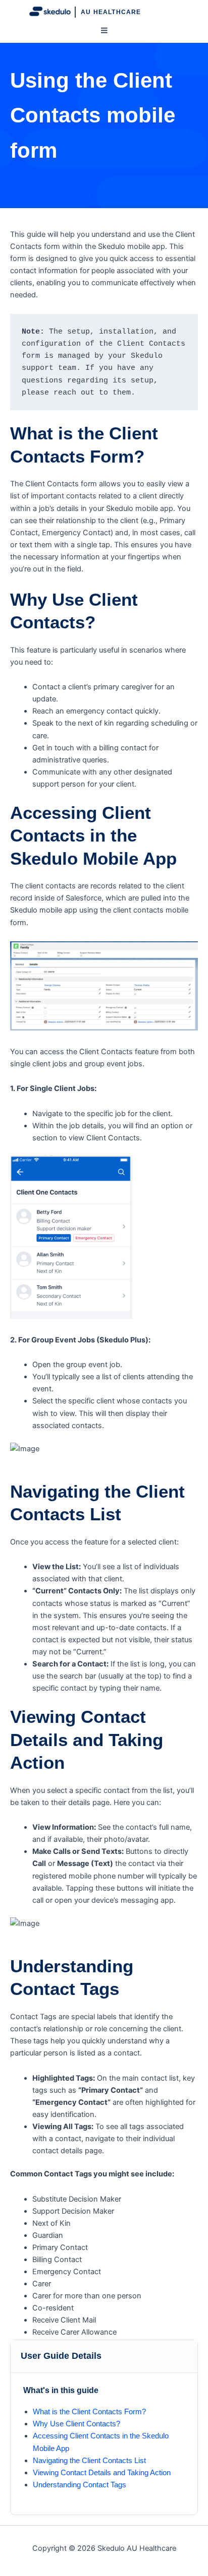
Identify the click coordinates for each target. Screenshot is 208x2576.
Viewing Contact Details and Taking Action (102, 2473)
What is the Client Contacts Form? (89, 2412)
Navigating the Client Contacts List (89, 2461)
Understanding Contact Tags (80, 2485)
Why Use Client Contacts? (76, 2424)
